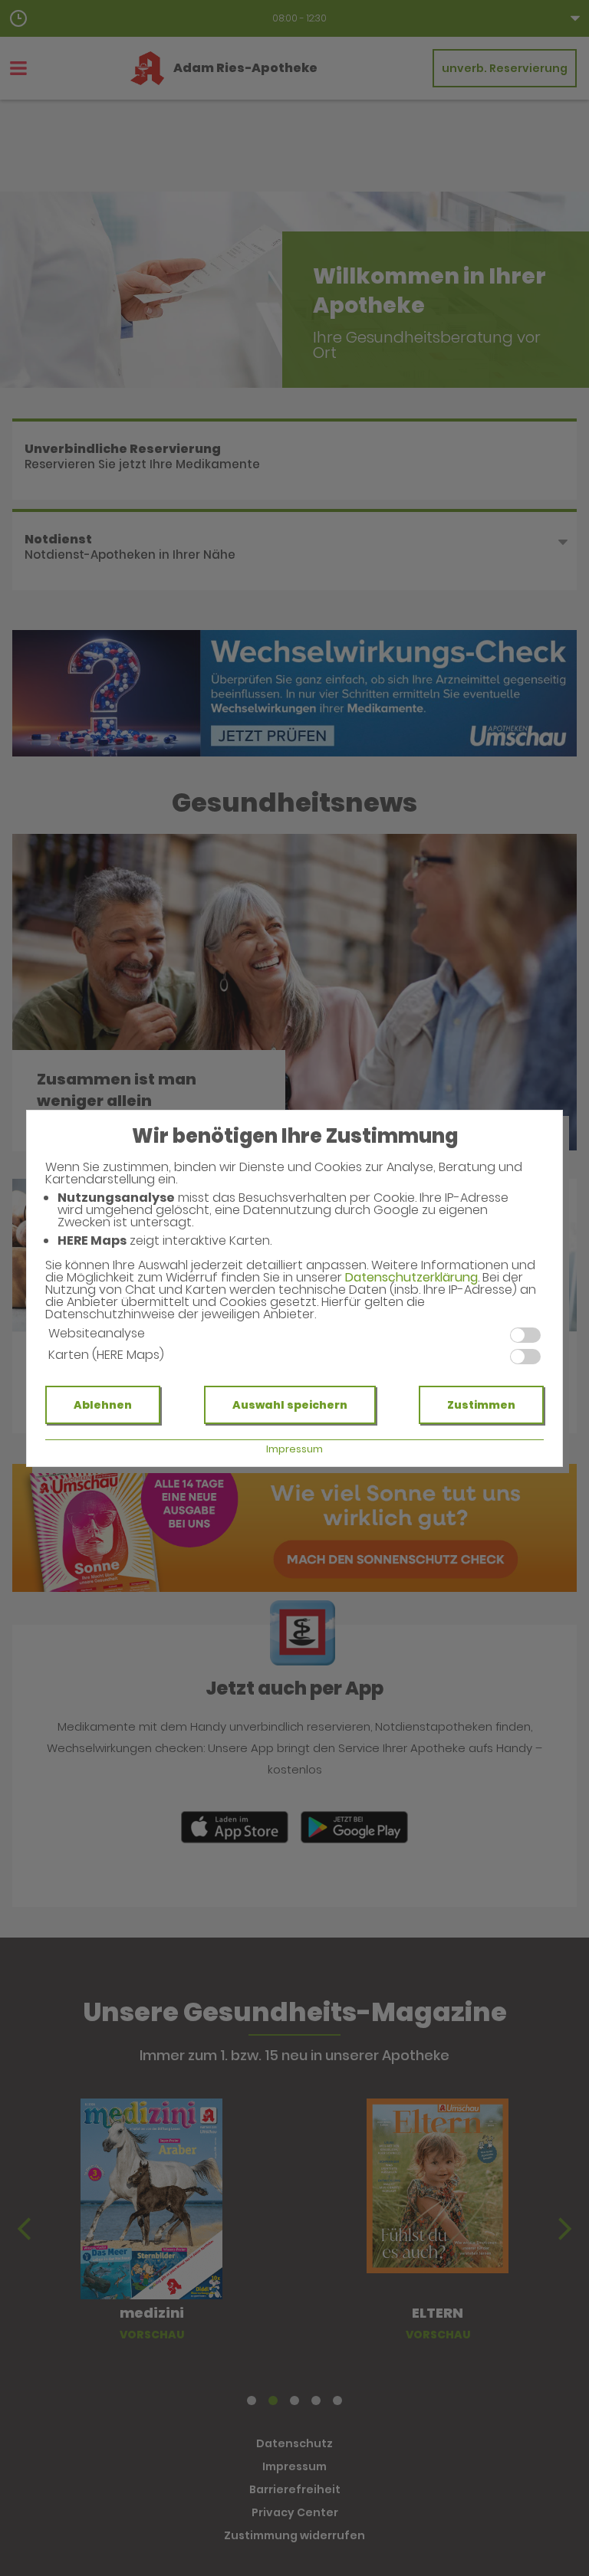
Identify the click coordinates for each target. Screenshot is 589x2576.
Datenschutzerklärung (411, 1277)
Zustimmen (481, 1405)
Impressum (294, 1449)
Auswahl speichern (290, 1405)
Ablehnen (103, 1405)
